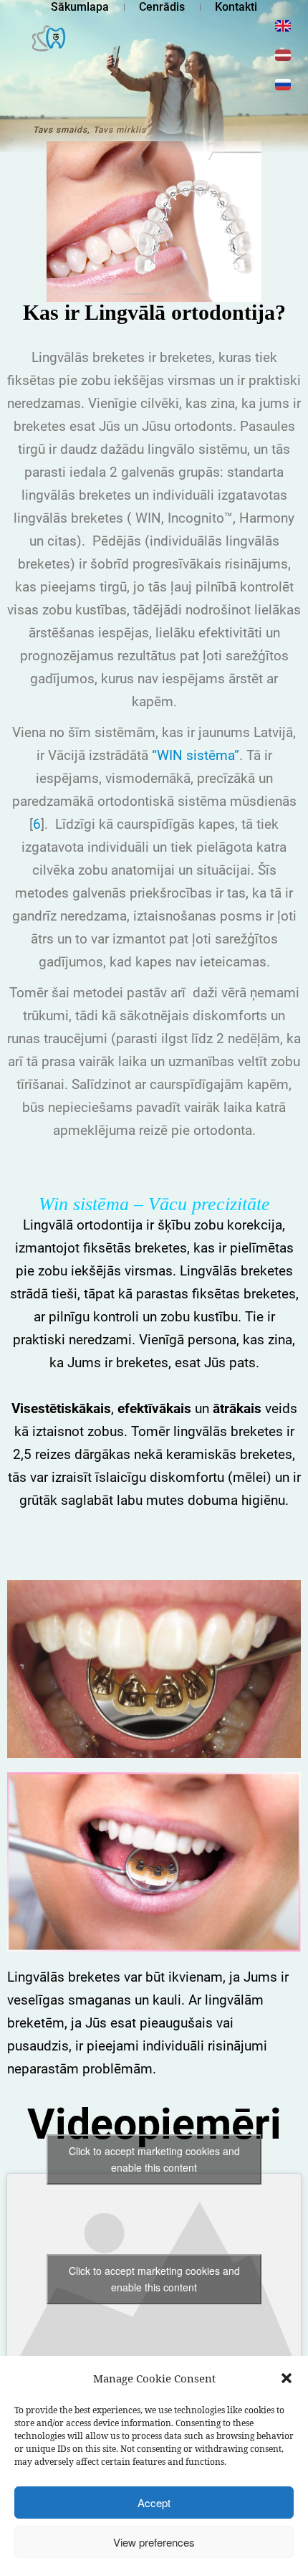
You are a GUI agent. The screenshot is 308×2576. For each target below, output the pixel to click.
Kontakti (236, 7)
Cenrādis (162, 7)
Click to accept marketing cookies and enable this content (154, 2159)
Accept (154, 2503)
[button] (287, 2378)
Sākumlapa (80, 7)
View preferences (154, 2542)
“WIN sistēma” (196, 755)
